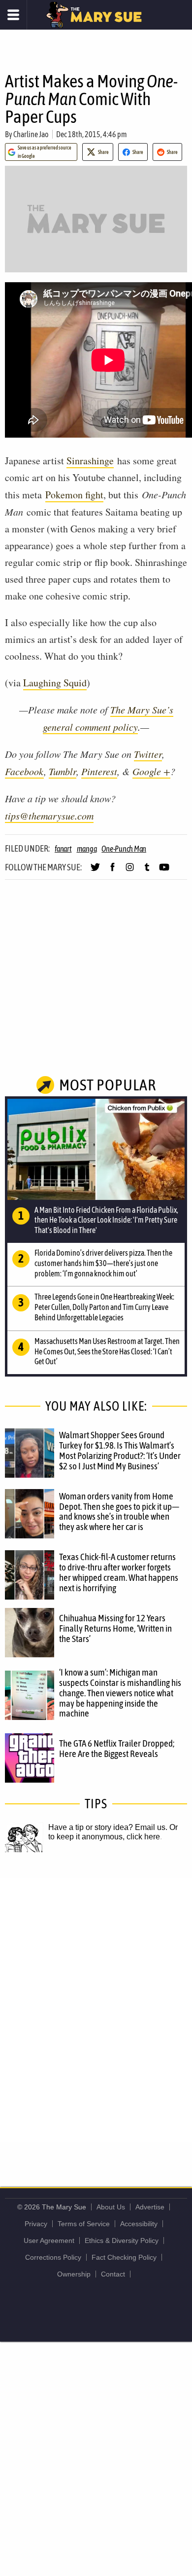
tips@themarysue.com (49, 816)
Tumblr (63, 771)
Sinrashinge (90, 461)
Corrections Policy (53, 2257)
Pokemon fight (74, 495)
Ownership (74, 2274)
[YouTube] (164, 871)
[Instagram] (130, 871)
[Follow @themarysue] (95, 871)
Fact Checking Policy (124, 2257)
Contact (113, 2274)
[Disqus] (96, 2009)
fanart (63, 849)
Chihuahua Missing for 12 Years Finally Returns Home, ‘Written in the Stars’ (115, 1628)
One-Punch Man (124, 849)
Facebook (24, 771)
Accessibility (139, 2224)
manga (87, 849)
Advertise (150, 2207)
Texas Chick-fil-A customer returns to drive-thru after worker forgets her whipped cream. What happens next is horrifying (119, 1572)
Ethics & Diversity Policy (122, 2240)
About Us (111, 2207)
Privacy (36, 2224)
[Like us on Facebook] (112, 871)
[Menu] (14, 15)
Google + (151, 771)
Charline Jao (31, 134)
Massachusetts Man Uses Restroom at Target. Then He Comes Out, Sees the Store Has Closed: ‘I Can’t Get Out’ (107, 1351)
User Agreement (49, 2240)
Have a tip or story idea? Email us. (108, 1827)
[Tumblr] (147, 871)
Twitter (148, 754)
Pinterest (99, 771)
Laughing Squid (55, 683)
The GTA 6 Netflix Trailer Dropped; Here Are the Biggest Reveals (117, 1748)
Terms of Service (84, 2224)
